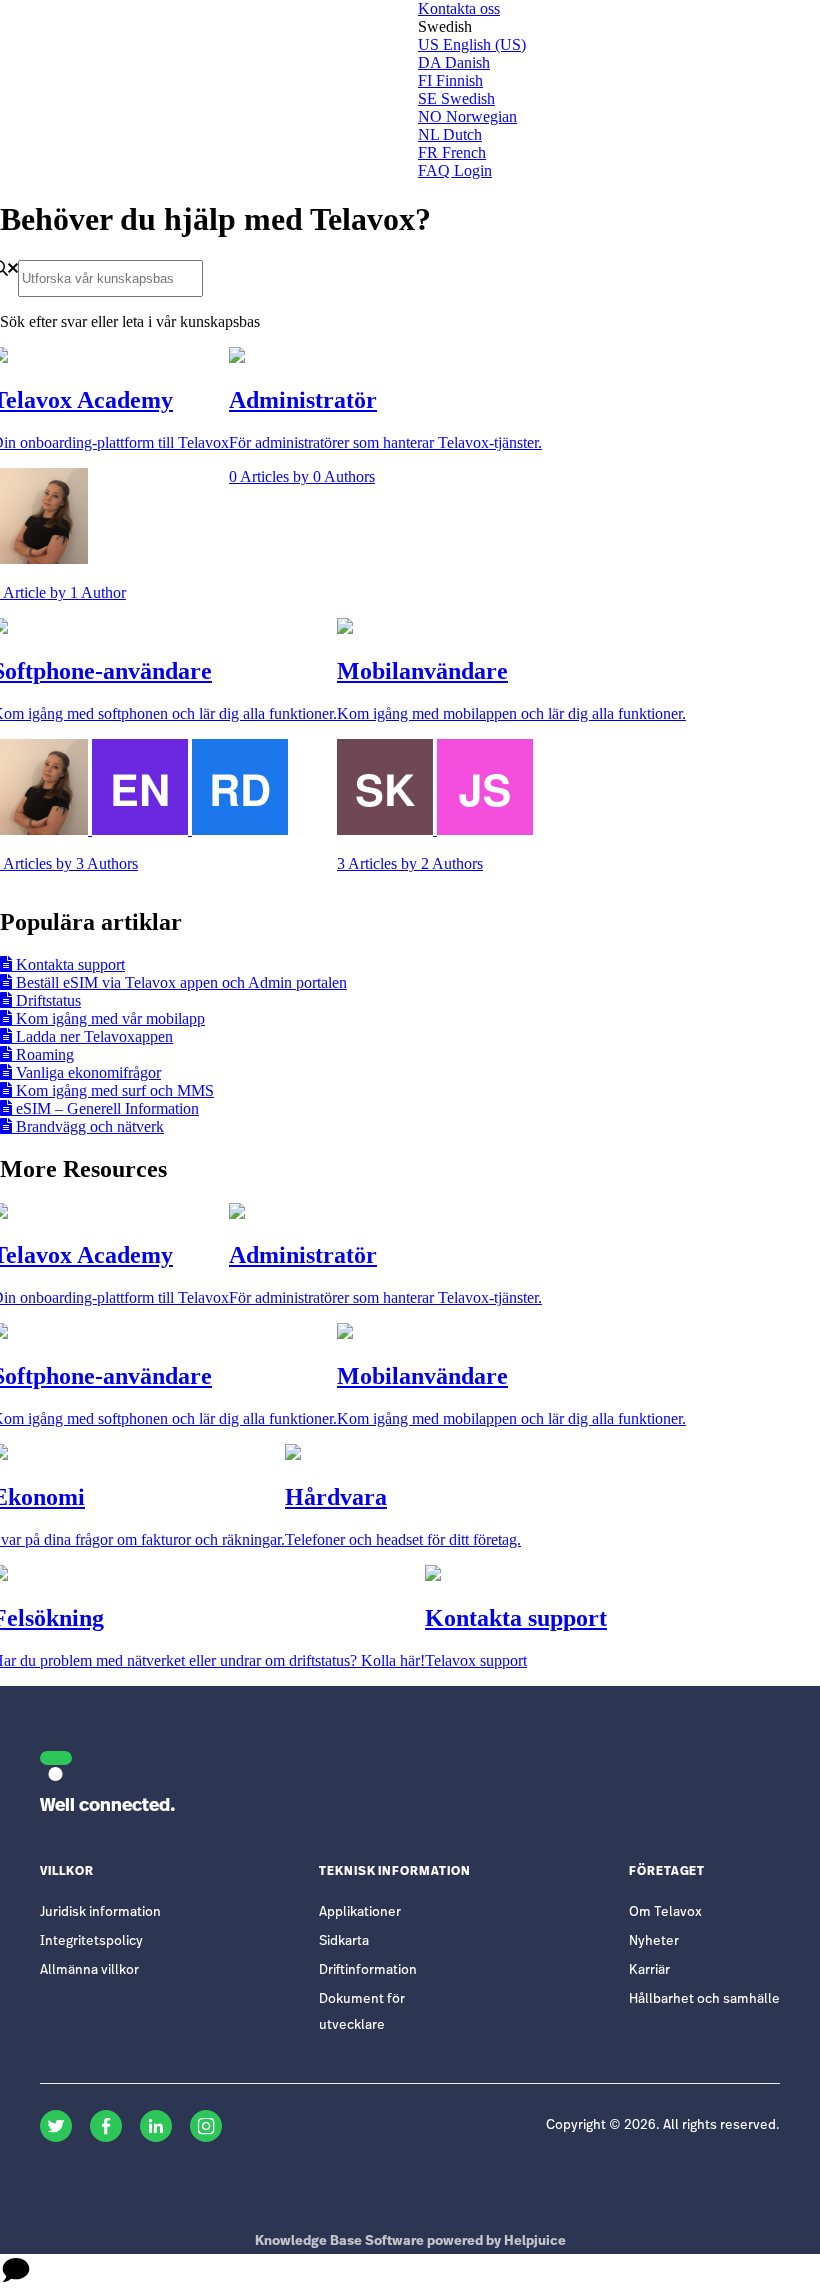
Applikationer (360, 1912)
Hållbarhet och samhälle (704, 1999)
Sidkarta (344, 1941)
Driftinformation (368, 1970)
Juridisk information (100, 1912)
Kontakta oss (459, 8)
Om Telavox (665, 1912)
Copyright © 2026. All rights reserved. (663, 2125)
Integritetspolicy (91, 1941)
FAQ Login (455, 170)
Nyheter (654, 1941)
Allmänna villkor (89, 1970)
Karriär (649, 1970)
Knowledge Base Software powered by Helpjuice (410, 2241)
